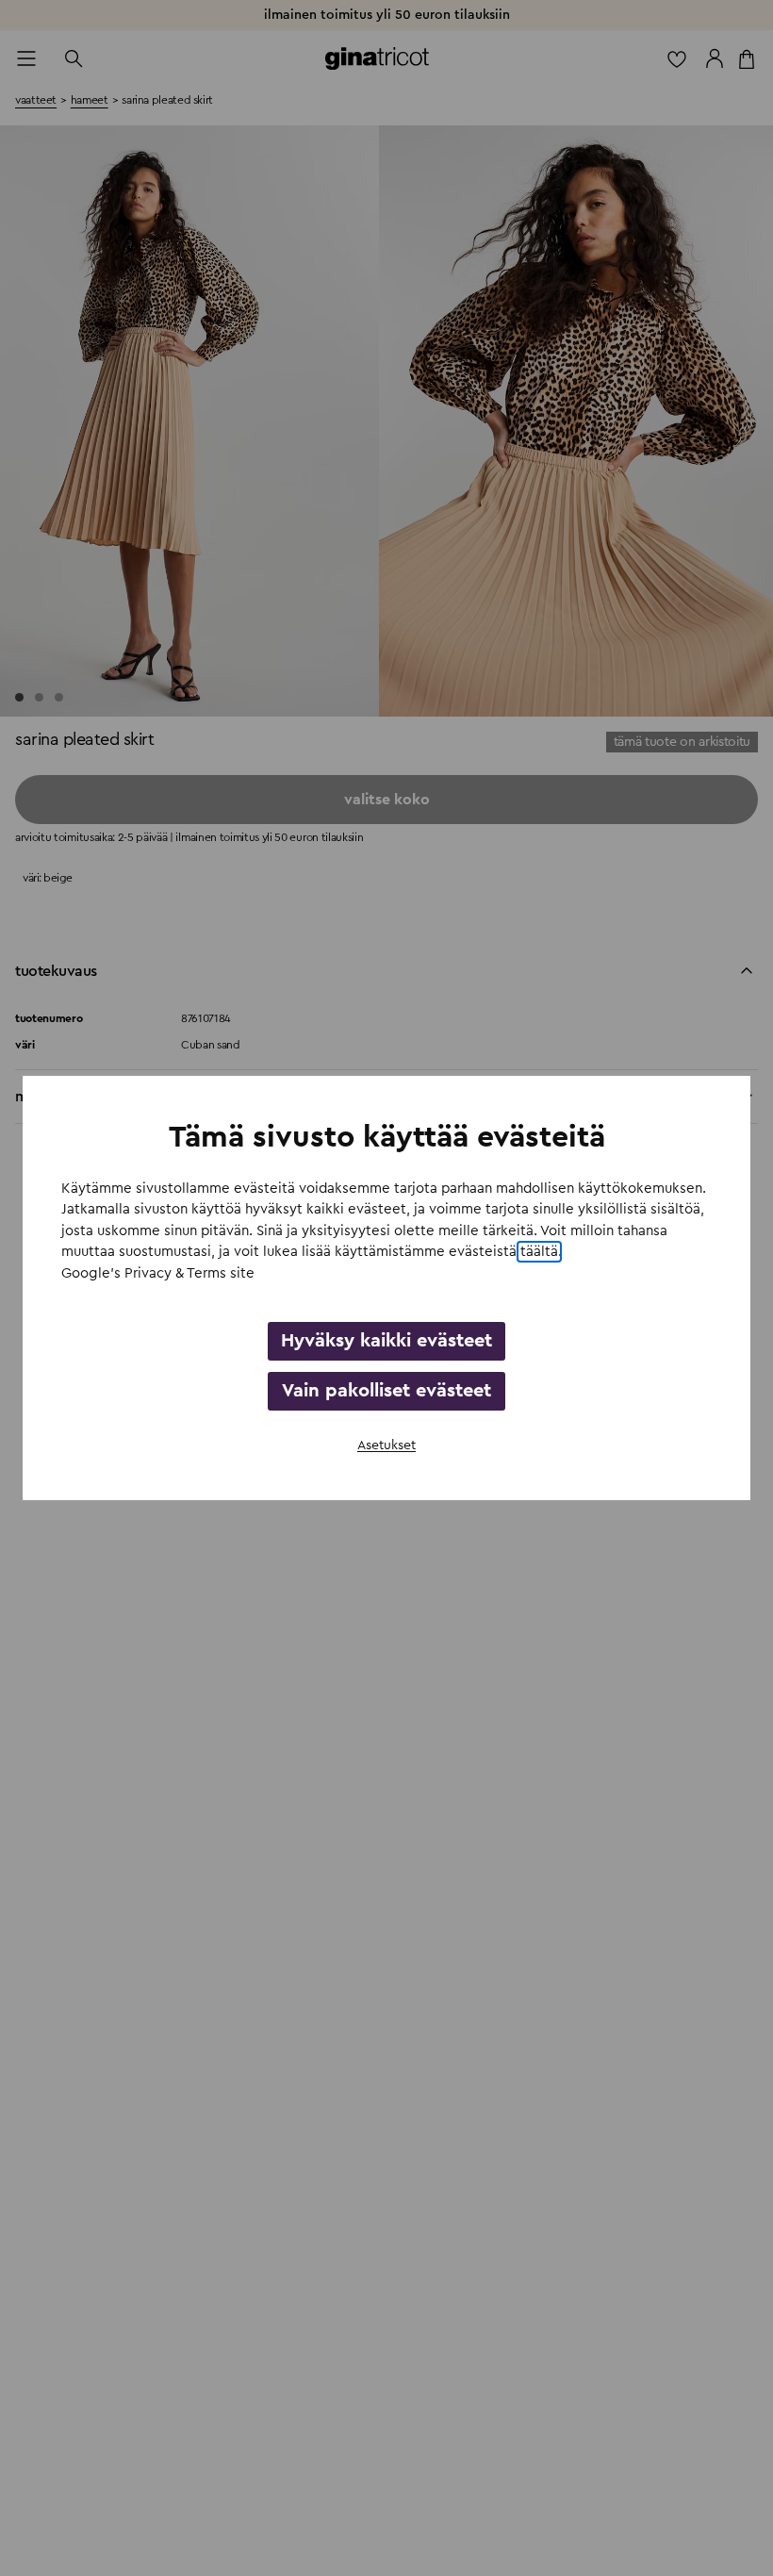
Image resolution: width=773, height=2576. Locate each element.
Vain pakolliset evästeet (386, 1391)
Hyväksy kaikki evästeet (386, 1341)
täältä (539, 1252)
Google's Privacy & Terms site (158, 1273)
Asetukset (386, 1445)
